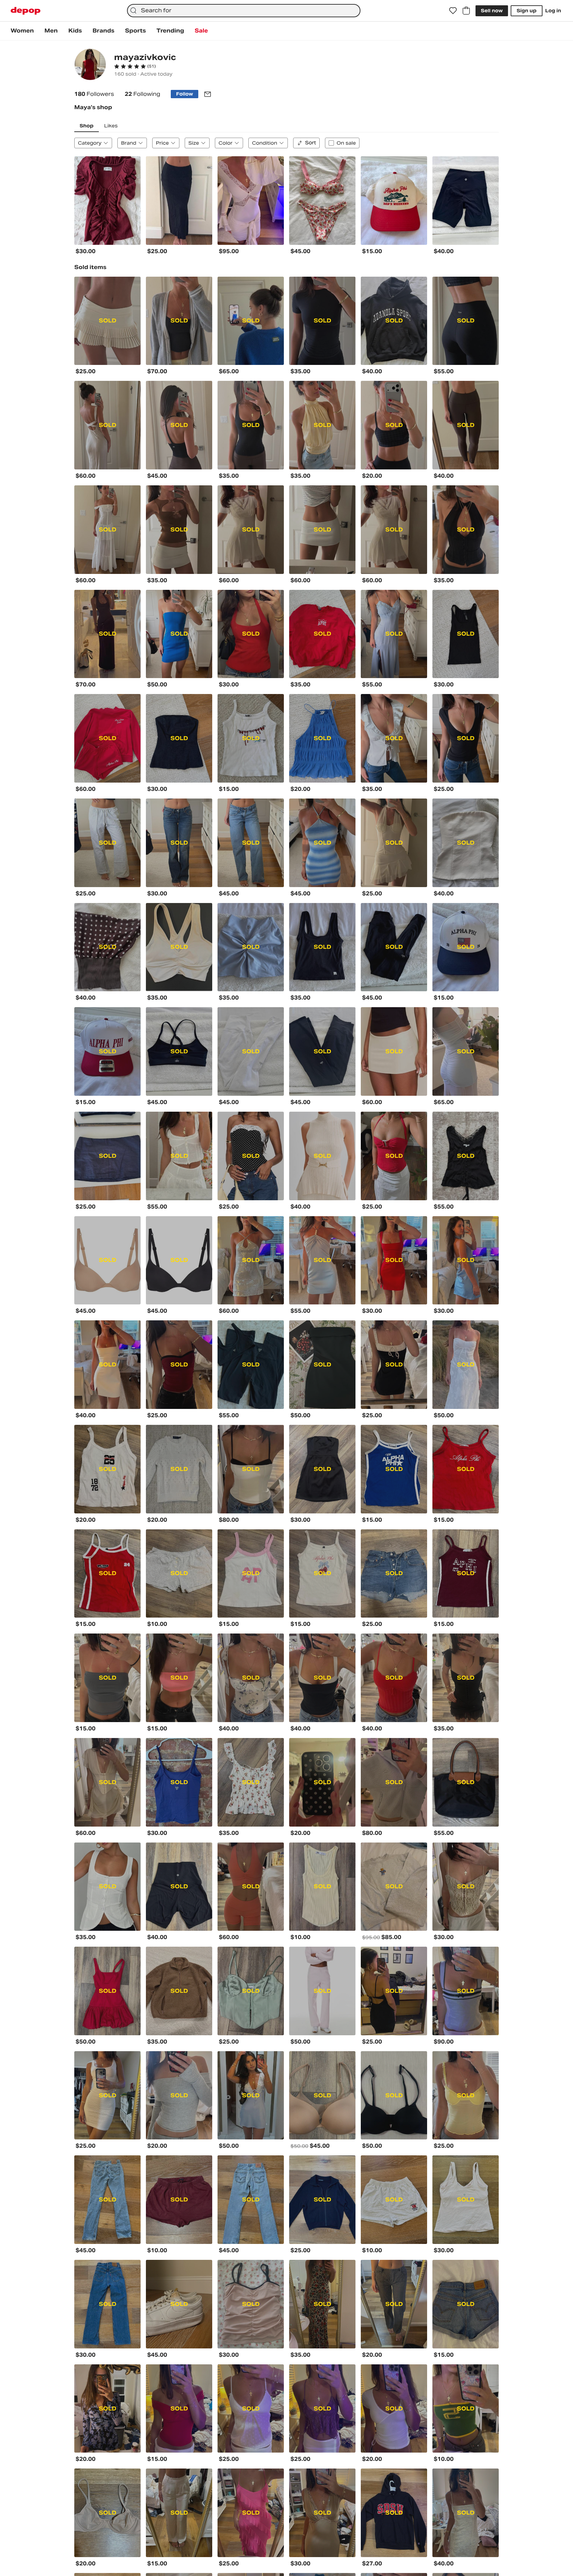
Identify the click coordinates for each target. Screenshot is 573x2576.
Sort (311, 143)
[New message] (208, 94)
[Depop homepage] (26, 11)
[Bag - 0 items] (466, 11)
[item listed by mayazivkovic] (107, 201)
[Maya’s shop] (90, 65)
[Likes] (453, 11)
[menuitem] (22, 31)
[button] (135, 66)
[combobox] (244, 11)
